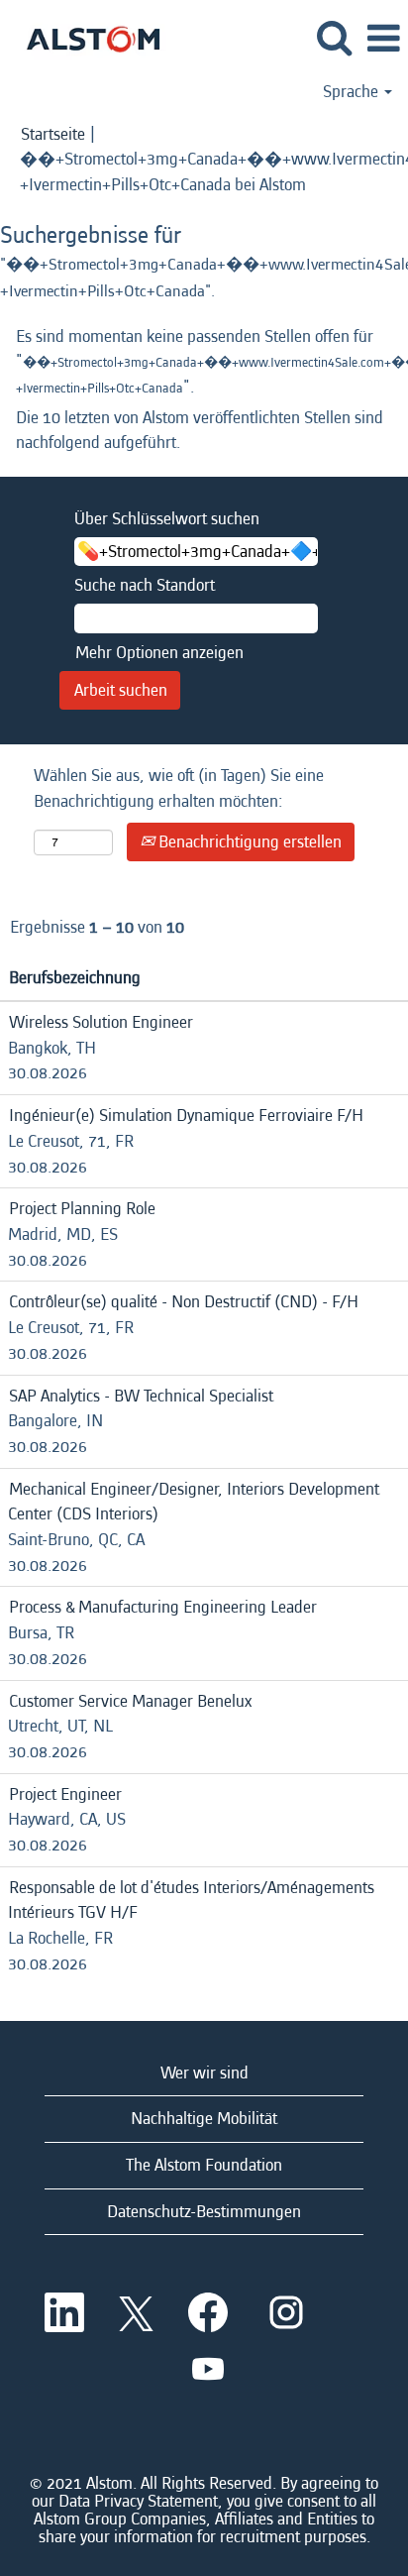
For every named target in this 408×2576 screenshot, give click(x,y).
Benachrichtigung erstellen (248, 842)
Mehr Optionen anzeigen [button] (159, 653)
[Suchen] (334, 39)
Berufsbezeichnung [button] (75, 978)
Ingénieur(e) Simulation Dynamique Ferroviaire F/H (186, 1116)
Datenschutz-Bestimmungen (204, 2212)
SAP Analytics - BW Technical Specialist (141, 1396)
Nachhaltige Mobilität (204, 2119)
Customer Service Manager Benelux (130, 1701)
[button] (383, 40)
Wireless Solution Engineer (101, 1022)
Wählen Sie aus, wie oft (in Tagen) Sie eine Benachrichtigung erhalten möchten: (179, 788)
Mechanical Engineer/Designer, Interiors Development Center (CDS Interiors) (194, 1502)
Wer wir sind (204, 2073)
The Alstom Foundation (204, 2165)
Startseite (53, 134)
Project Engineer (65, 1794)
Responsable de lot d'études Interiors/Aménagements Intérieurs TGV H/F (191, 1901)
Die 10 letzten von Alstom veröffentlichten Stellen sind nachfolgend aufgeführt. (200, 431)
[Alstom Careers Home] (86, 37)
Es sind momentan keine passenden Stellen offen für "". (204, 362)
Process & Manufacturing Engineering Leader (163, 1607)
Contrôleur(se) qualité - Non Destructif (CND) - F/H (184, 1302)
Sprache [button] (353, 92)
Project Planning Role (82, 1209)
